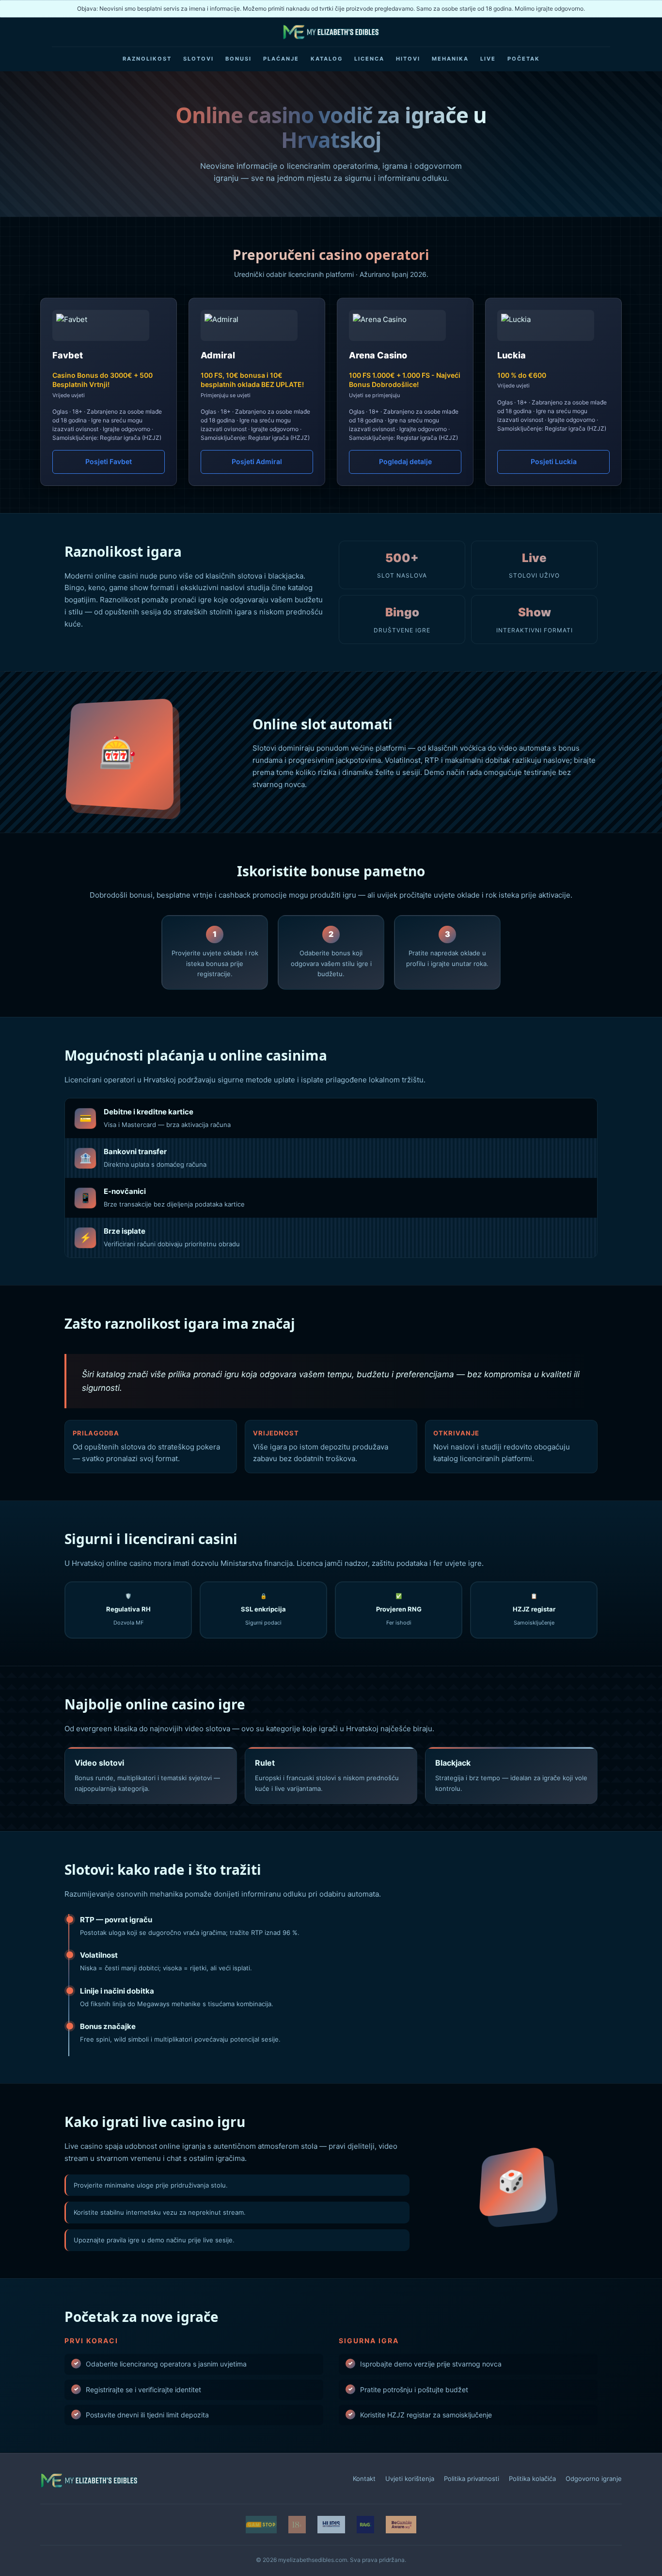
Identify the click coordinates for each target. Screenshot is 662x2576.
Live (488, 59)
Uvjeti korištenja (410, 2479)
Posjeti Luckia (554, 461)
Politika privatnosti (472, 2479)
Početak (524, 59)
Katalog (327, 59)
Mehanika (450, 59)
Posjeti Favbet (109, 461)
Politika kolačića (532, 2479)
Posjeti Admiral (257, 461)
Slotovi (198, 59)
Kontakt (364, 2479)
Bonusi (238, 59)
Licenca (369, 59)
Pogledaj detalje (405, 461)
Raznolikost (147, 59)
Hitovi (408, 59)
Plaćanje (281, 59)
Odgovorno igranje (594, 2479)
